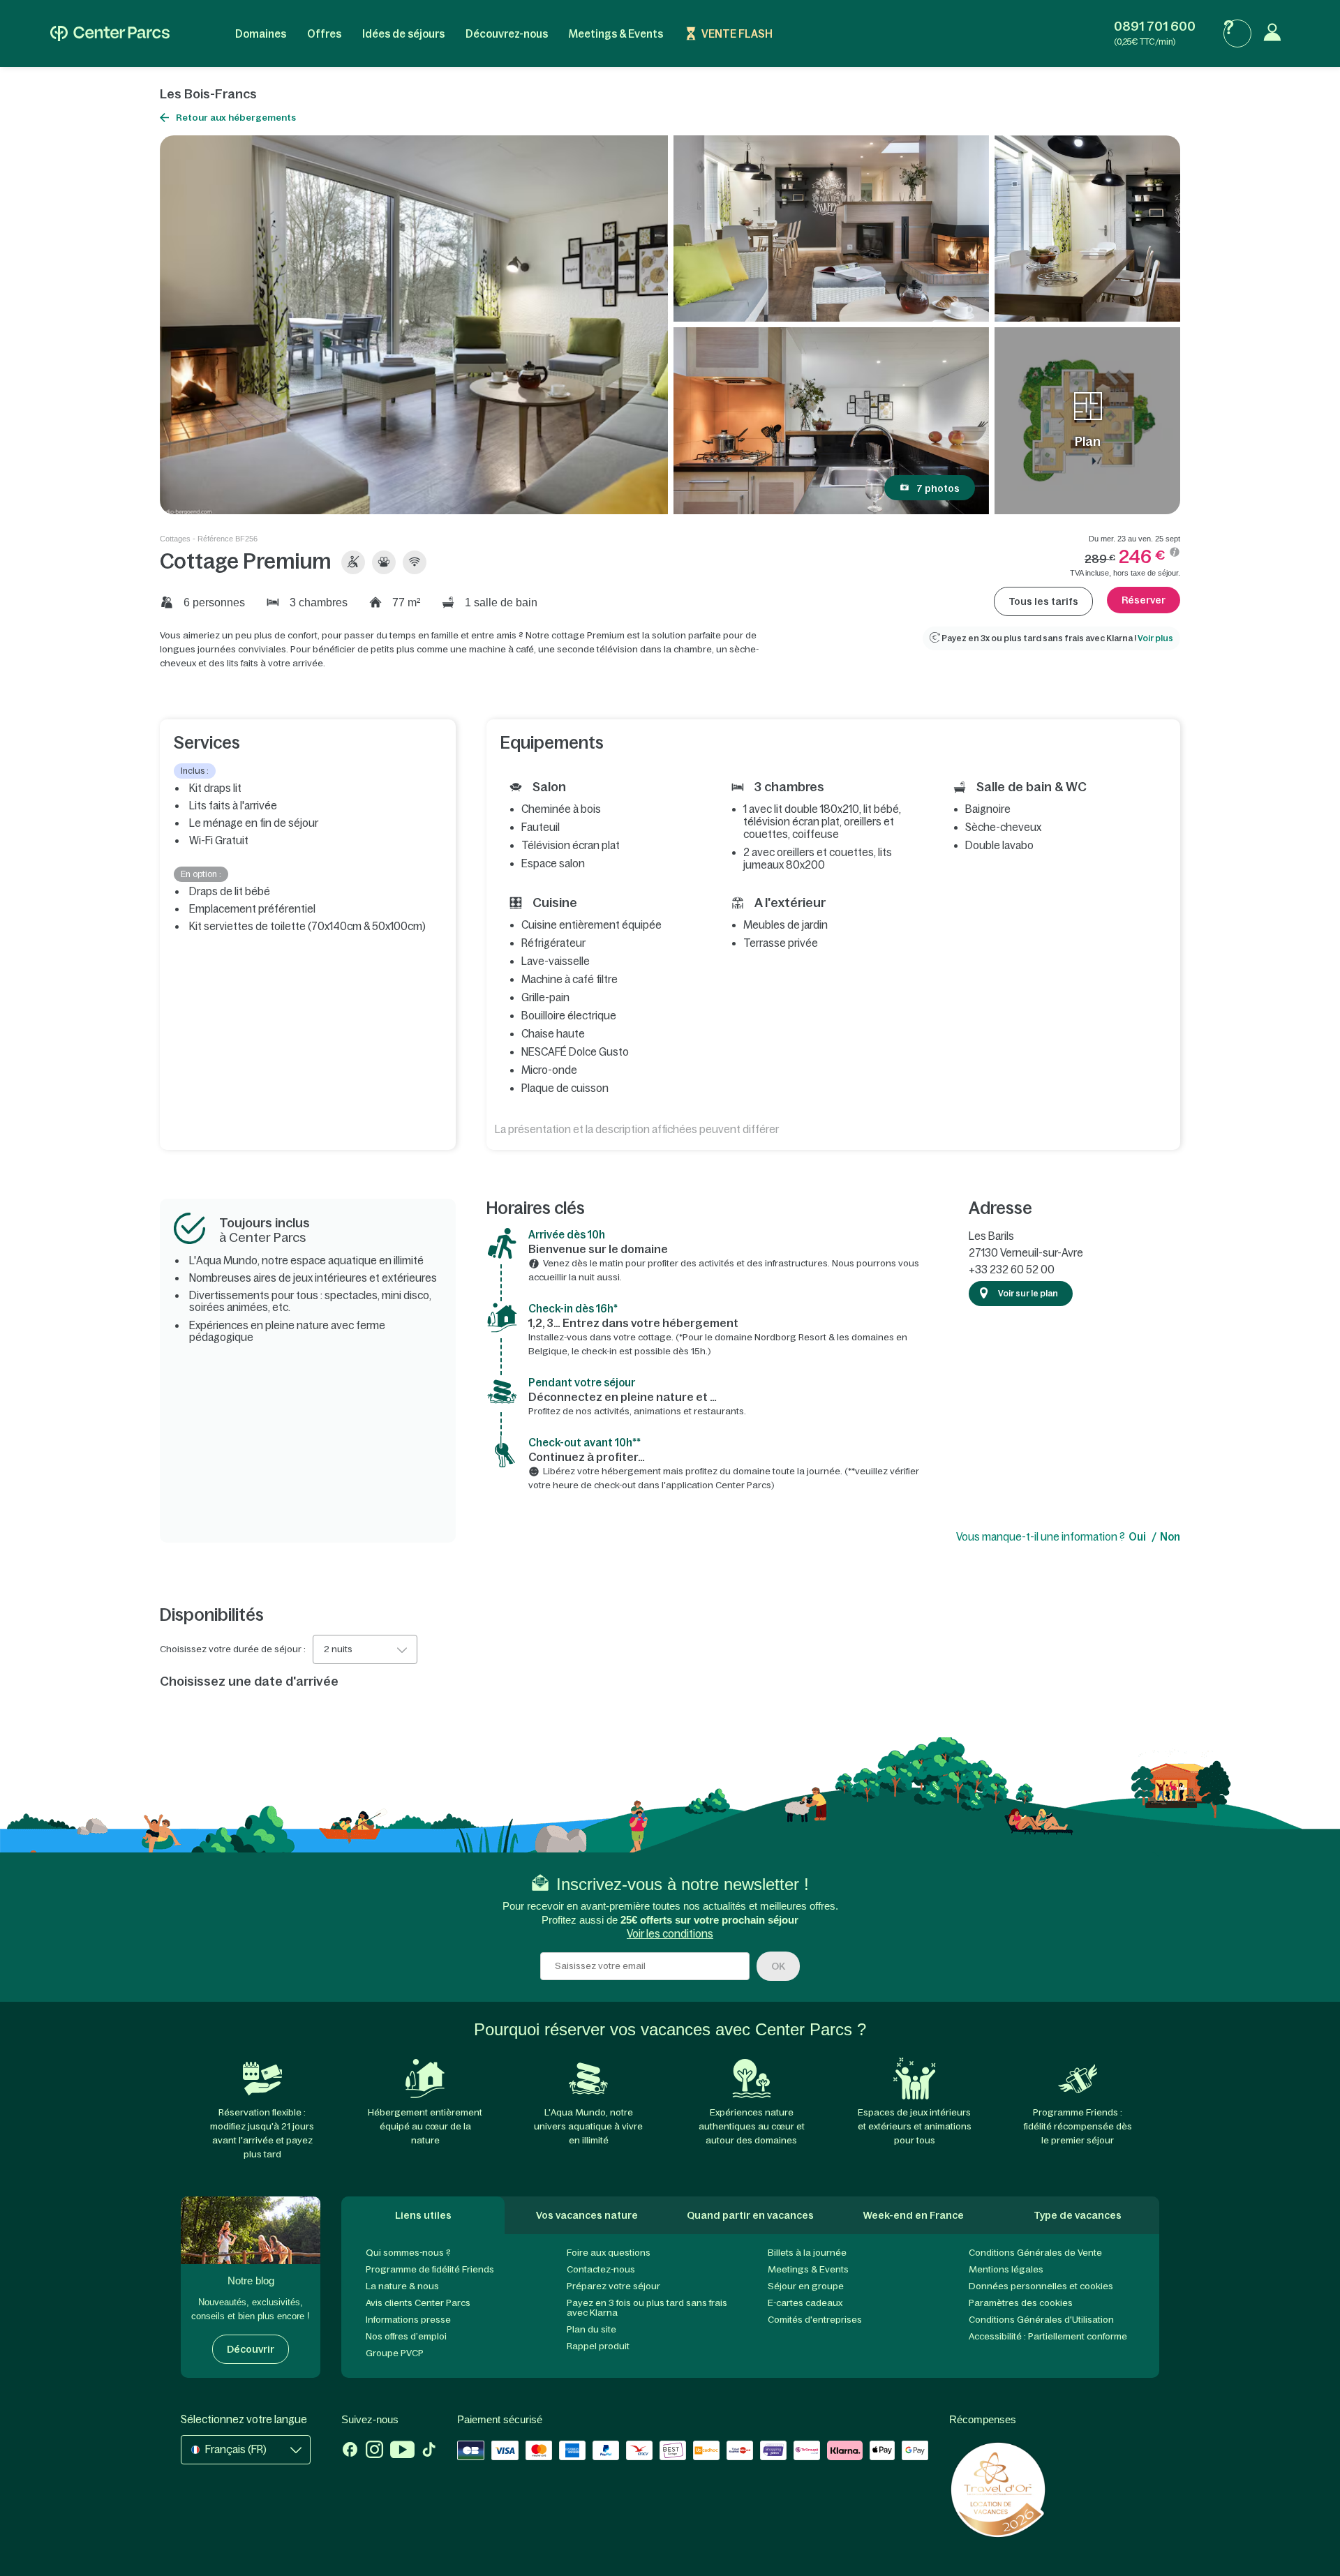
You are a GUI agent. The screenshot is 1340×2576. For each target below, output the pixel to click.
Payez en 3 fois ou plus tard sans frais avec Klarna (647, 2308)
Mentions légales (1006, 2269)
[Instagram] (374, 2451)
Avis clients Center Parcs (418, 2303)
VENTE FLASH (737, 34)
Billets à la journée (807, 2253)
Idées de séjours (403, 34)
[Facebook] (350, 2451)
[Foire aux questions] (1237, 33)
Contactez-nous (601, 2269)
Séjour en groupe (806, 2286)
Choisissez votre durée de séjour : (233, 1649)
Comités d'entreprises (815, 2320)
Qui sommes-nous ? (408, 2253)
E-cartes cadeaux (805, 2303)
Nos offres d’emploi (406, 2336)
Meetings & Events (616, 34)
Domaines (261, 34)
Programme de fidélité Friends (430, 2269)
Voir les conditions (670, 1934)
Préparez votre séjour (613, 2286)
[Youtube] (402, 2451)
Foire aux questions (609, 2253)
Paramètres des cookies (1021, 2303)
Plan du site (591, 2329)
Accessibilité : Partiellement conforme (1048, 2336)
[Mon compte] (1276, 33)
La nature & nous (402, 2286)
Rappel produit (598, 2346)
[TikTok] (429, 2451)
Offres (324, 34)
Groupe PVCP (395, 2353)
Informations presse (408, 2320)
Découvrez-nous (507, 34)
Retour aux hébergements (236, 118)
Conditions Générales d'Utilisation (1041, 2320)
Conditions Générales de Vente (1035, 2253)
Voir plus (1155, 638)
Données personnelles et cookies (1041, 2286)
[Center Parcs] (110, 33)
